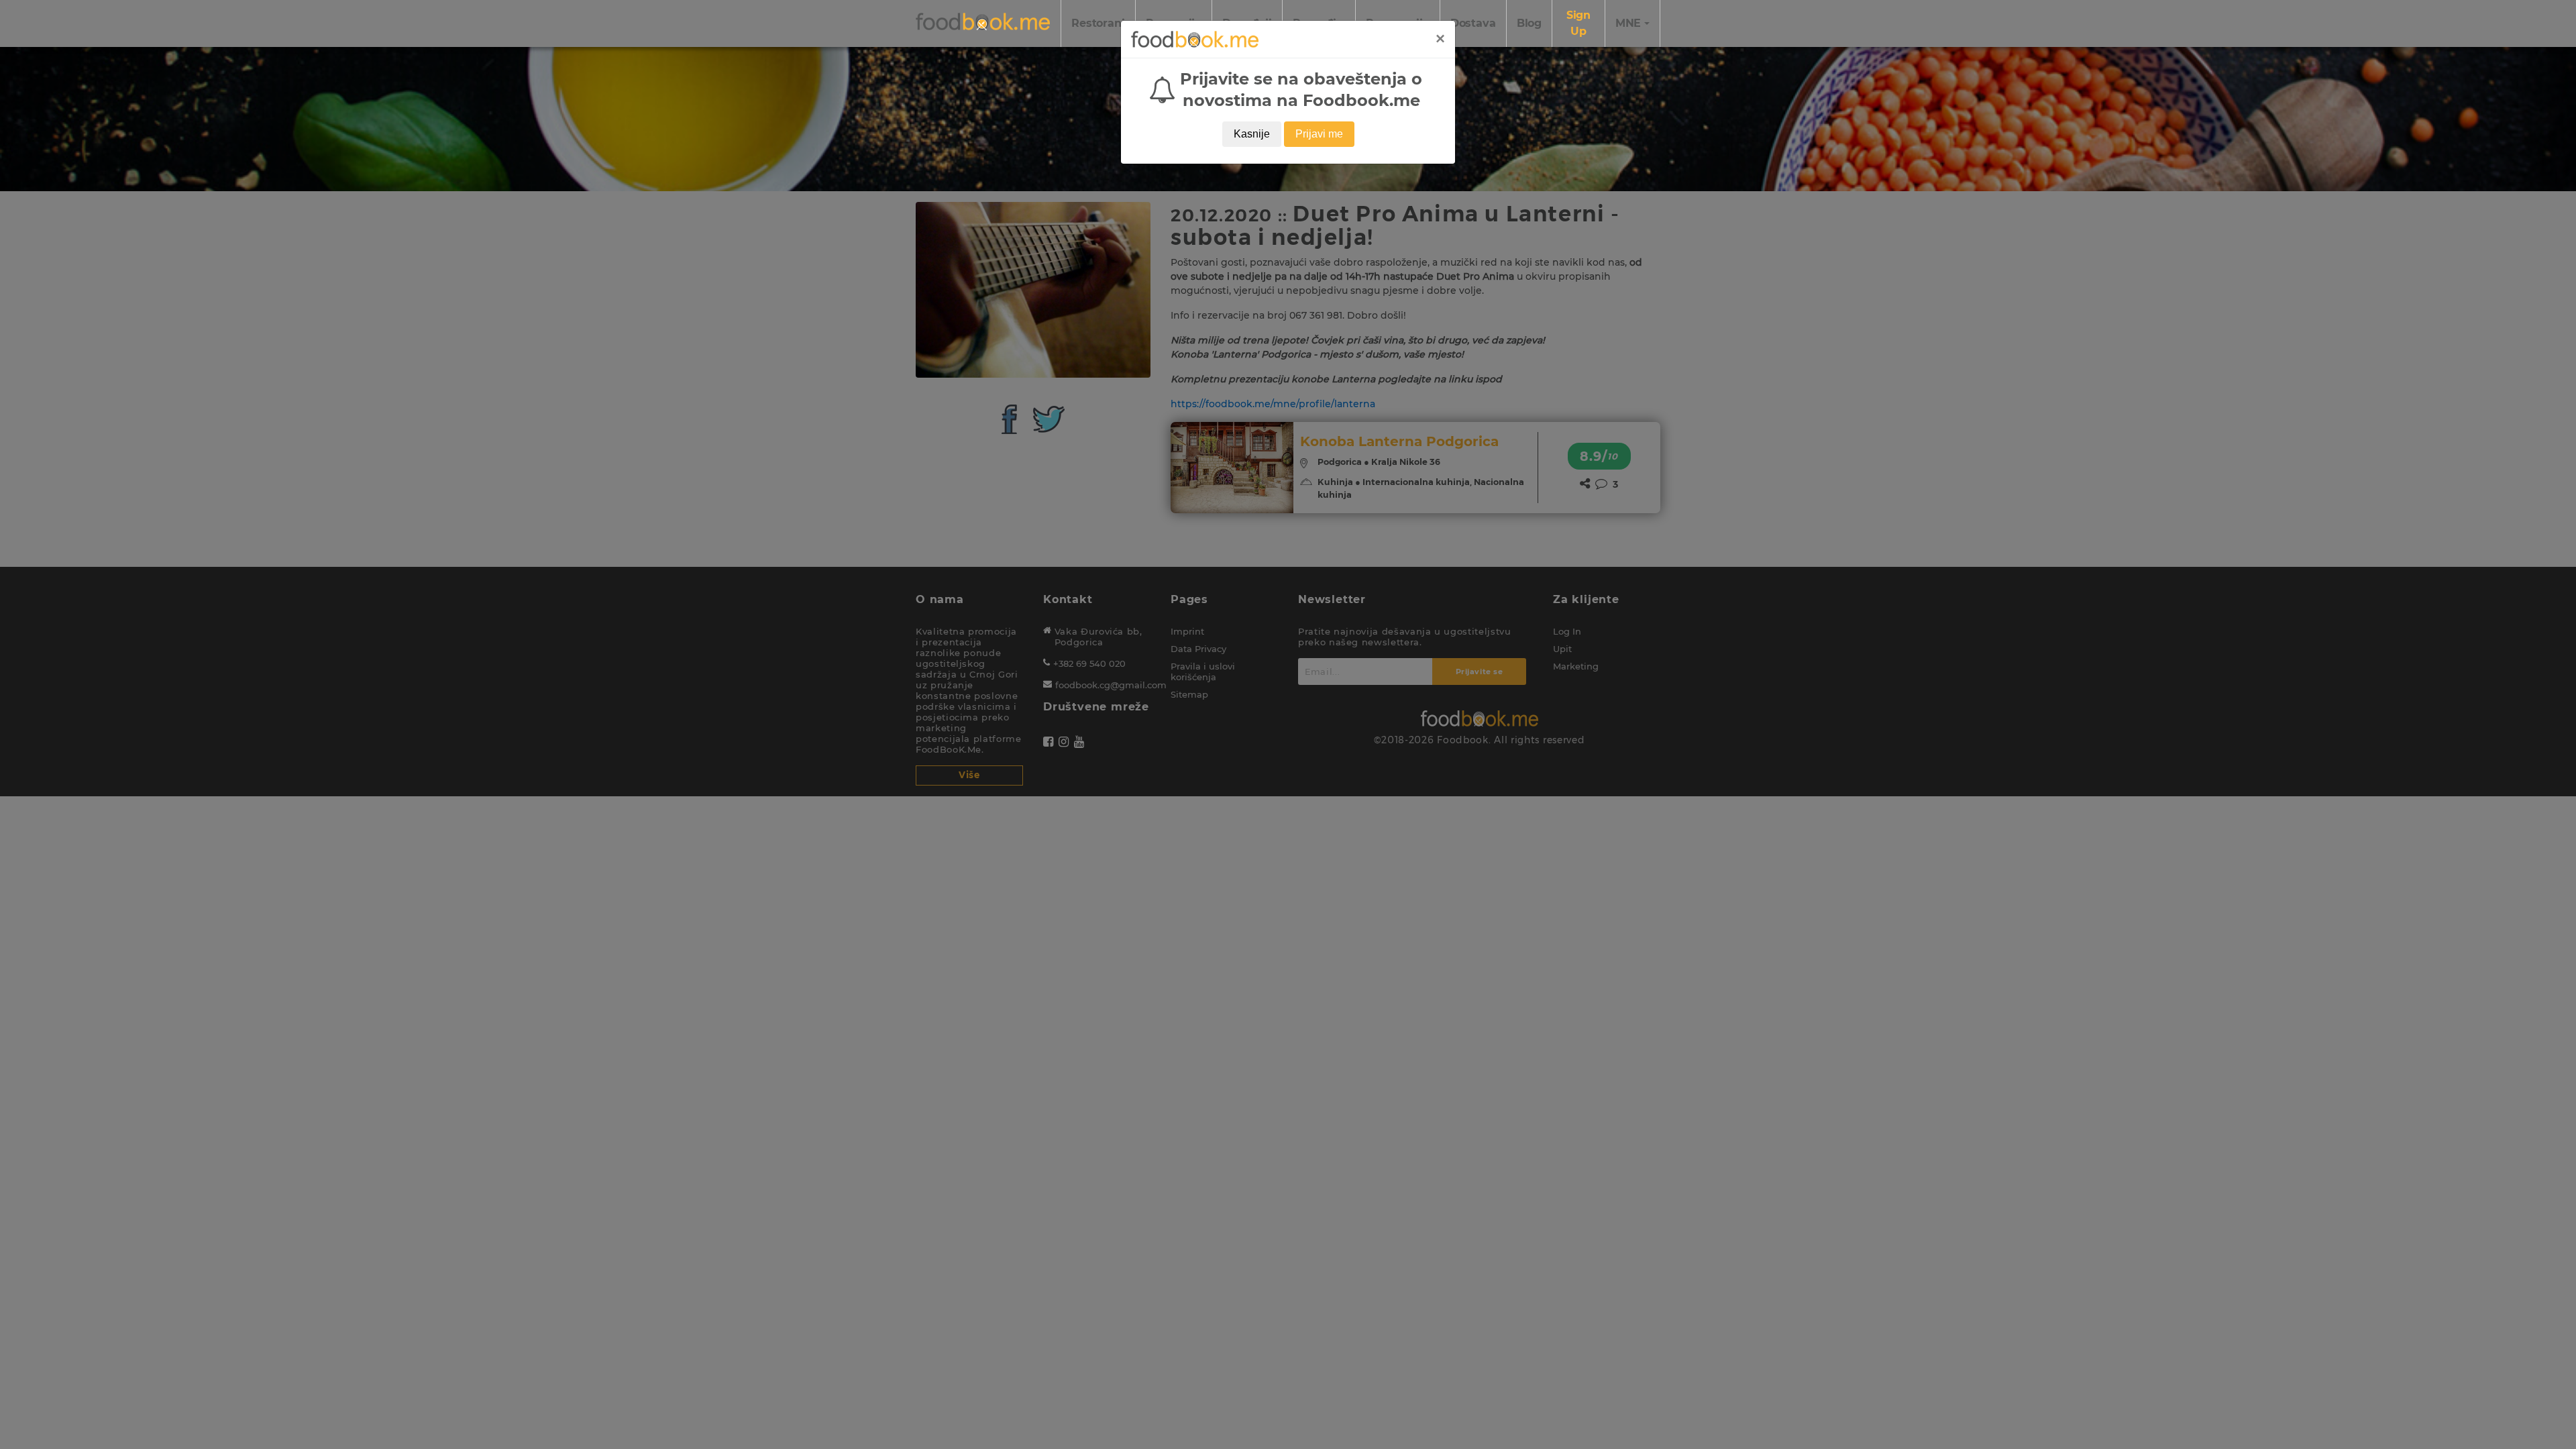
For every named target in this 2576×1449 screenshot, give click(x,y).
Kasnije (1252, 134)
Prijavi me (1319, 134)
